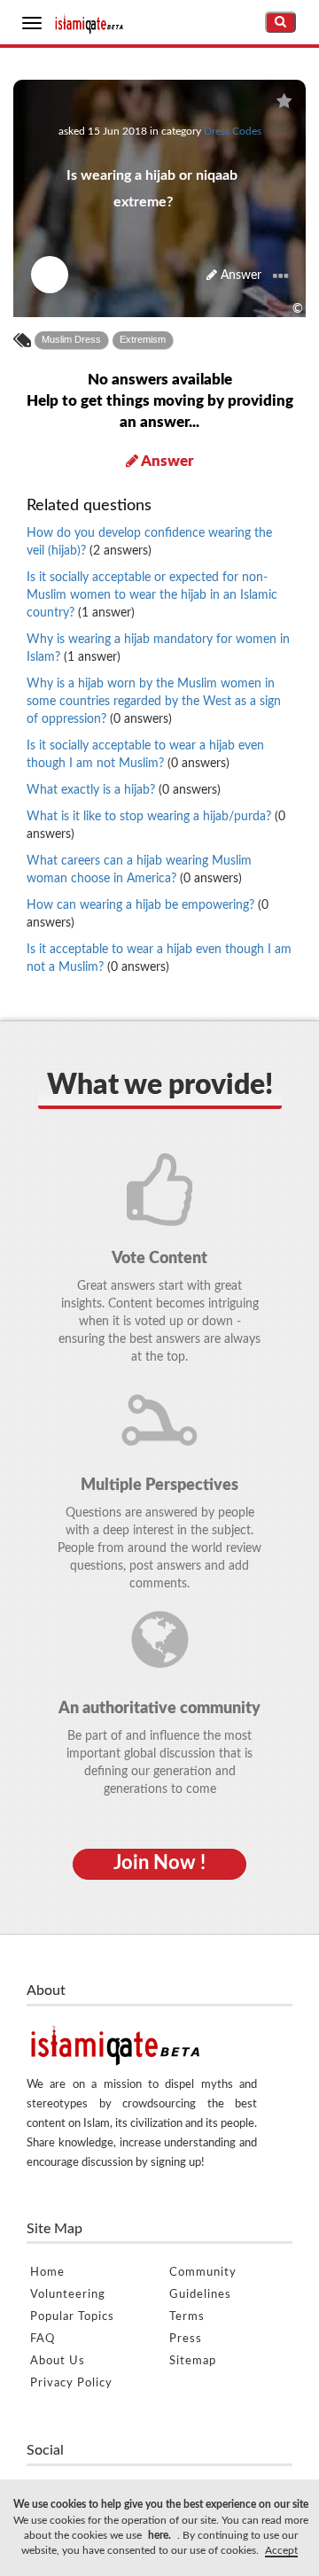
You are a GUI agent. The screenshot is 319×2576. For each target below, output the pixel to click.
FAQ (43, 2339)
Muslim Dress (71, 339)
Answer (239, 275)
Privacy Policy (71, 2383)
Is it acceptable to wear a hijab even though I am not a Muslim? (159, 958)
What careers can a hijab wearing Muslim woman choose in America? (139, 870)
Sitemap (193, 2361)
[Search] (280, 22)
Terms (187, 2317)
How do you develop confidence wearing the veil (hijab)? (149, 542)
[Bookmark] (284, 102)
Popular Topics (72, 2317)
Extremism (143, 339)
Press (186, 2339)
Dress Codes (233, 131)
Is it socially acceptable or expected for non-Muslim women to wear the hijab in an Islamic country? (152, 595)
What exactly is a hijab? (124, 790)
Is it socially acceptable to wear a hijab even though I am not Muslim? (145, 755)
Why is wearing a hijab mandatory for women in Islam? (158, 648)
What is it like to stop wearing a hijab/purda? (156, 826)
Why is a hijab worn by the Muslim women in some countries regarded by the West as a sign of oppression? (154, 702)
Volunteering (68, 2295)
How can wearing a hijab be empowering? (148, 914)
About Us (58, 2361)
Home (47, 2273)
